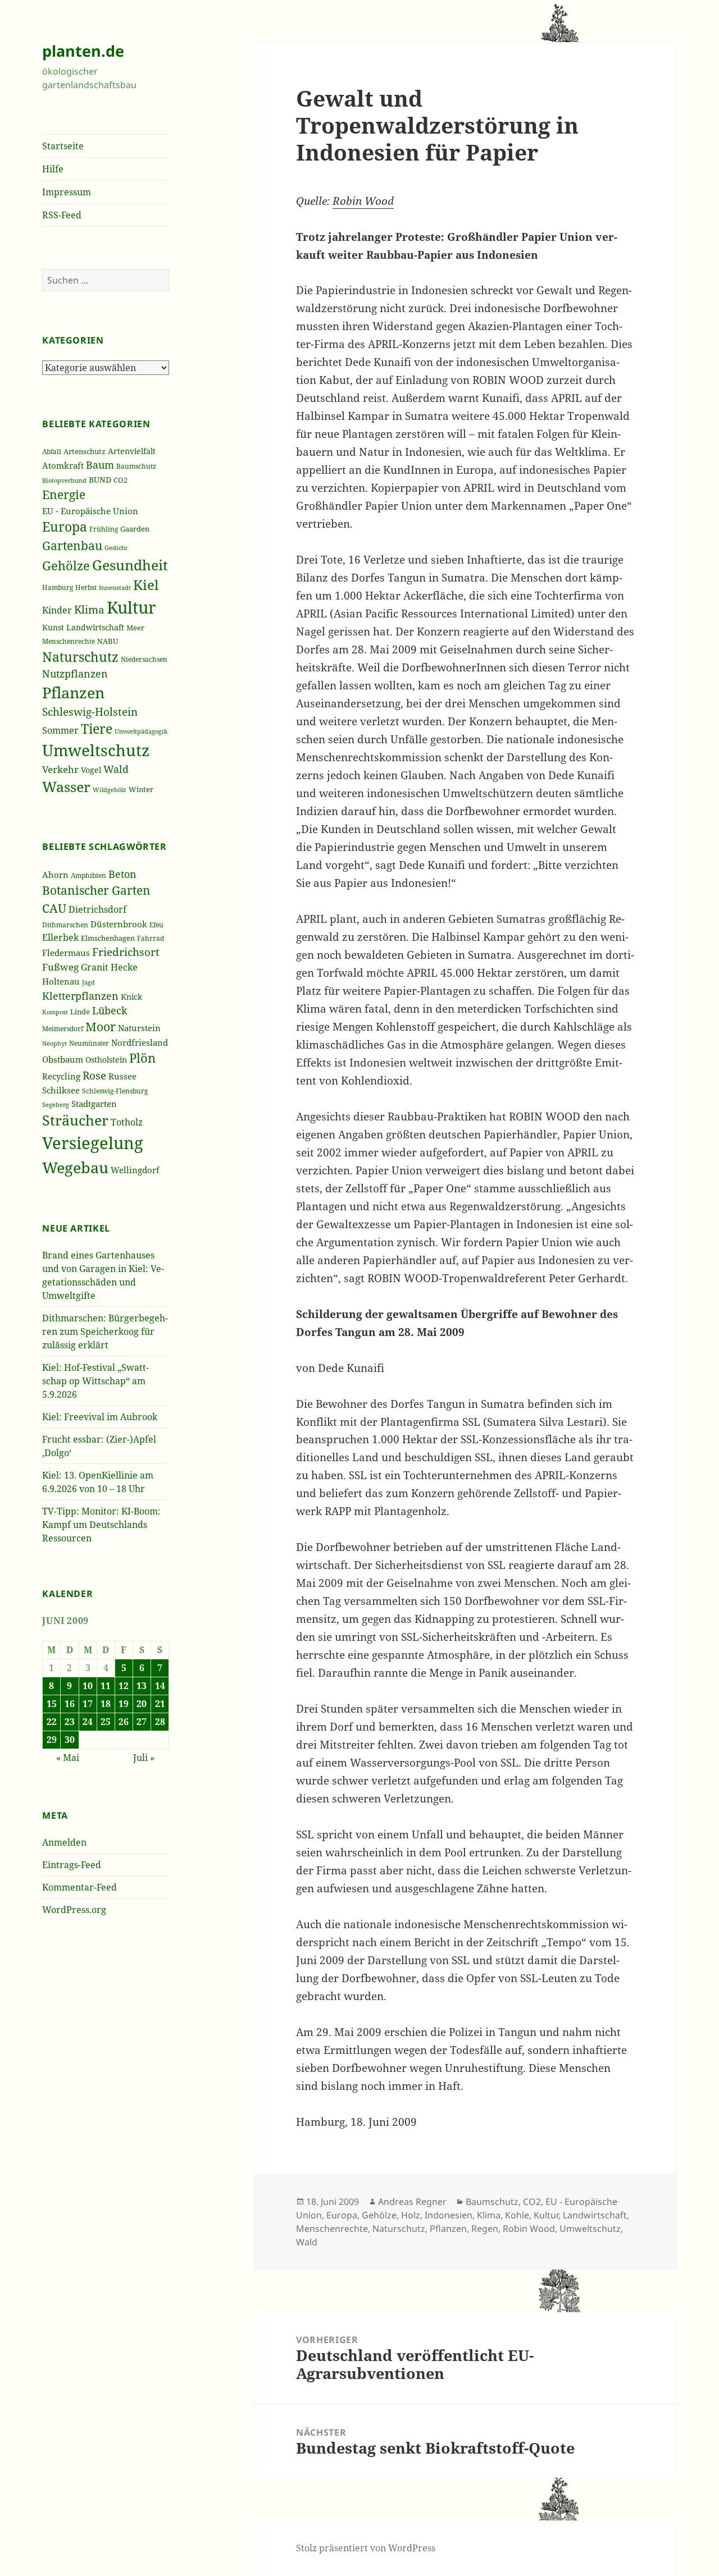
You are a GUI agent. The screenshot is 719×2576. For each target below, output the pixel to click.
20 (142, 1704)
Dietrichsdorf (97, 909)
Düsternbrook (119, 924)
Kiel (146, 585)
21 (160, 1704)
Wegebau (75, 1167)
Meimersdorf (63, 1029)
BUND (100, 480)
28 (160, 1722)
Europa (65, 527)
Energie (64, 495)
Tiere (97, 729)
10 (88, 1686)
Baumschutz (136, 466)
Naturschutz (80, 657)
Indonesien (449, 2215)
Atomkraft (63, 465)
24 (88, 1722)
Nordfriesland (140, 1042)
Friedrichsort (126, 952)
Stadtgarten (94, 1104)
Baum (100, 465)
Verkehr (60, 769)
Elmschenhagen (108, 938)
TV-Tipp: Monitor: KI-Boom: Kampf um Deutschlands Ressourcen (101, 1525)
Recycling (61, 1076)
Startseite (63, 146)
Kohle (517, 2215)
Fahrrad (151, 938)
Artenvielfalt (132, 451)
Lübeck (110, 1010)
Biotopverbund (64, 481)
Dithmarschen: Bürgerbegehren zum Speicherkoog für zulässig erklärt (105, 1332)
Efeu (156, 925)
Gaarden (135, 529)
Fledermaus (66, 953)
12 (124, 1686)
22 (52, 1722)
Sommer (60, 730)
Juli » (144, 1758)
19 (124, 1704)
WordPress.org (74, 1910)
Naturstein (139, 1028)
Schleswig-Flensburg (115, 1091)
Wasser (66, 787)
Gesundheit (130, 565)
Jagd (88, 982)
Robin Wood (363, 201)
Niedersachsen (144, 659)
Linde (80, 1012)
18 (106, 1704)
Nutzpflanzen (75, 674)
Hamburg (58, 587)
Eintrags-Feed (72, 1865)
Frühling (104, 529)
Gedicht (116, 548)
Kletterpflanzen (80, 996)
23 (70, 1722)
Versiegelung (93, 1143)
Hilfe (53, 169)
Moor (101, 1027)
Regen (485, 2229)
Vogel (91, 770)
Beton (122, 874)
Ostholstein (106, 1060)
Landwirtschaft (95, 627)
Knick (131, 997)
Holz (411, 2215)
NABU (108, 641)
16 (70, 1704)
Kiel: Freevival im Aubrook (100, 1417)
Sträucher (75, 1120)
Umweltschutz (96, 750)
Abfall (52, 452)
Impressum (67, 192)
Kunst (53, 627)
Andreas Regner (412, 2202)
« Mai (68, 1758)
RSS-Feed (62, 215)
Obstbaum (63, 1059)
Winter (141, 789)
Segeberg (56, 1104)
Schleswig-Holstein (90, 712)
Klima (89, 609)
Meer (135, 628)
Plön (142, 1058)
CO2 (120, 480)
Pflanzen (73, 692)
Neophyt (54, 1043)
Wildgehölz (110, 790)
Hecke (124, 967)
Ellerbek (60, 937)
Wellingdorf (135, 1170)
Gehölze (66, 566)
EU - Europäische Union (90, 511)
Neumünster (89, 1043)
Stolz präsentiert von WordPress (366, 2548)
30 (70, 1740)
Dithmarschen (65, 925)
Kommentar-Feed (79, 1887)
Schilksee (61, 1090)
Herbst (86, 587)
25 (106, 1722)
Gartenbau (72, 545)
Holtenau (61, 981)
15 (52, 1704)
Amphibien (88, 875)
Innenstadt (115, 587)
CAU (54, 908)
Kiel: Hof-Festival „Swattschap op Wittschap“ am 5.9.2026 (95, 1381)
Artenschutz (85, 451)
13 (142, 1686)
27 (142, 1722)
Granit (95, 967)
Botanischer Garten (96, 890)
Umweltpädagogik (141, 731)
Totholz (127, 1122)
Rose (94, 1075)
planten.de (83, 51)
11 (106, 1686)
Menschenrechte (69, 641)
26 (124, 1722)
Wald (116, 769)
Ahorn (55, 875)
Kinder (57, 610)
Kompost (55, 1012)
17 (88, 1704)
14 (160, 1686)
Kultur (131, 607)
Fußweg (60, 967)
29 (52, 1740)
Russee (122, 1076)
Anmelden (64, 1842)
